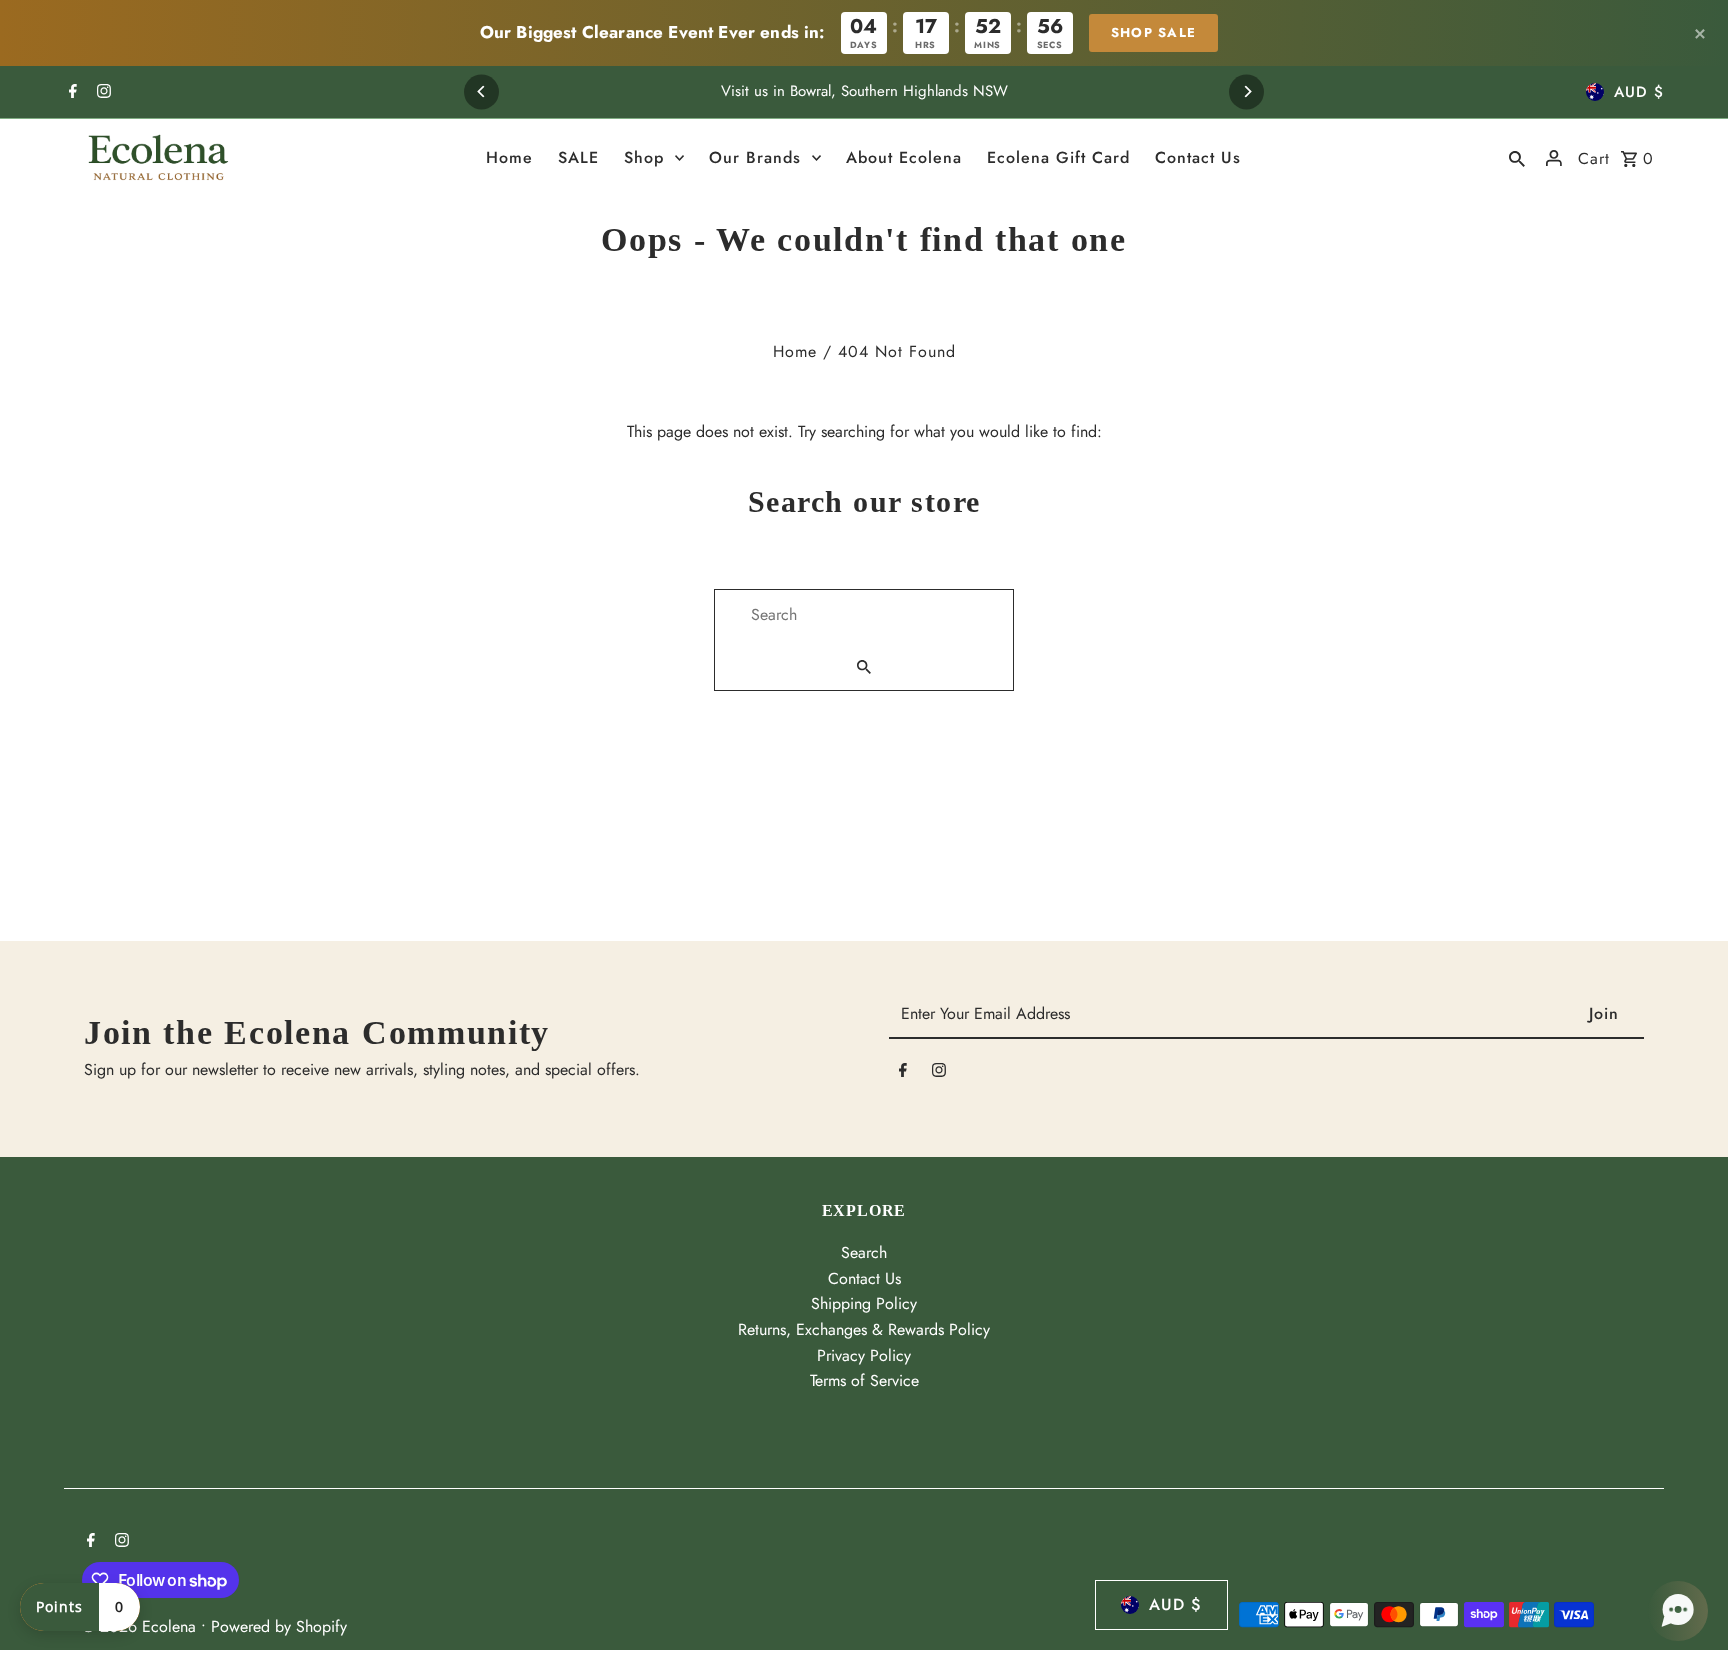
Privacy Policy (864, 1355)
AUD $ (1639, 92)
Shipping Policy (864, 1303)
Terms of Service (864, 1380)
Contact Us (864, 1278)
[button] (1678, 1611)
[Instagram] (101, 93)
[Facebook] (70, 93)
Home (795, 351)
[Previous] (481, 91)
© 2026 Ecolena (141, 1626)
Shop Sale (1154, 32)
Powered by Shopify (279, 1626)
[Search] (1517, 158)
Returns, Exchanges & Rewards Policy (864, 1329)
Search (864, 1252)
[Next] (1246, 91)
